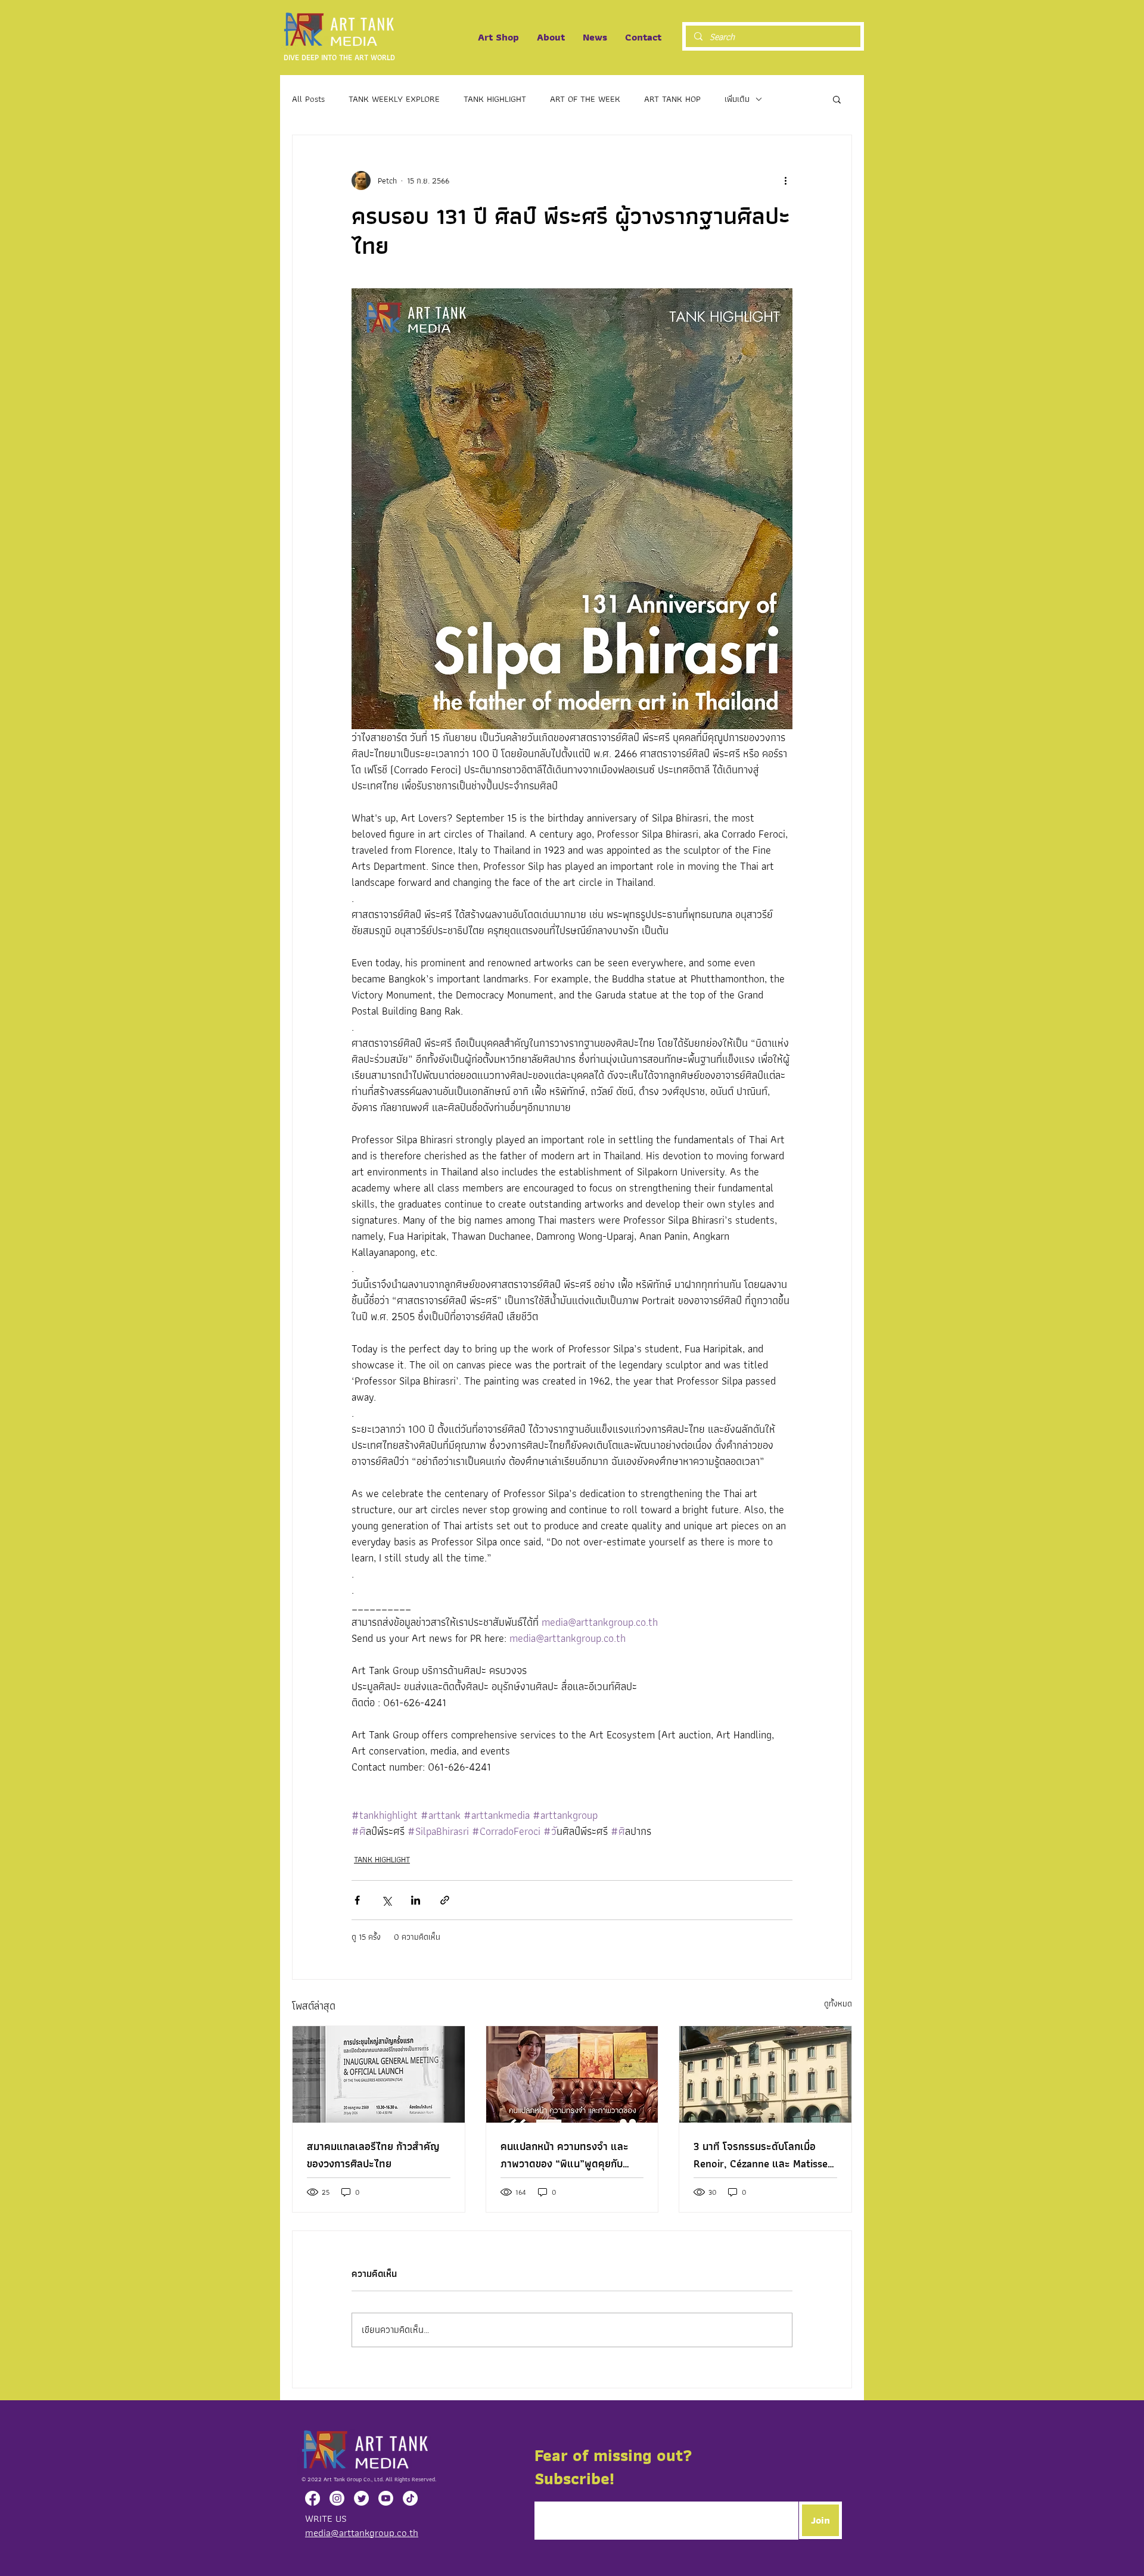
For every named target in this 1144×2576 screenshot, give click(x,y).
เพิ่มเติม (737, 99)
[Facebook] (313, 2498)
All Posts (308, 99)
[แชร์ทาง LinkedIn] (416, 1900)
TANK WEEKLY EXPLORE (394, 99)
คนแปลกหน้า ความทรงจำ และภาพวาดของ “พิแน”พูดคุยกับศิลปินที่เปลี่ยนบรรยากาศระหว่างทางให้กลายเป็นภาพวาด (568, 2155)
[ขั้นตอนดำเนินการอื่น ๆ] (785, 181)
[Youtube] (386, 2498)
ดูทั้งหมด (838, 2004)
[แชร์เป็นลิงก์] (445, 1900)
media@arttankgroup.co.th (362, 2533)
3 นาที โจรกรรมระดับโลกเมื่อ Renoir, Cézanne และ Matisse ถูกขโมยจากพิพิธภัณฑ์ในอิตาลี (761, 2155)
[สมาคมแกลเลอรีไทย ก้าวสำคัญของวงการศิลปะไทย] (379, 2074)
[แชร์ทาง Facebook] (357, 1900)
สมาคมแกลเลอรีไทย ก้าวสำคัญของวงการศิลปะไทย (373, 2155)
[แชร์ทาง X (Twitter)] (386, 1900)
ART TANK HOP (672, 99)
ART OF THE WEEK (585, 99)
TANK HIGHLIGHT (495, 99)
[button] (837, 99)
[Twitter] (361, 2498)
